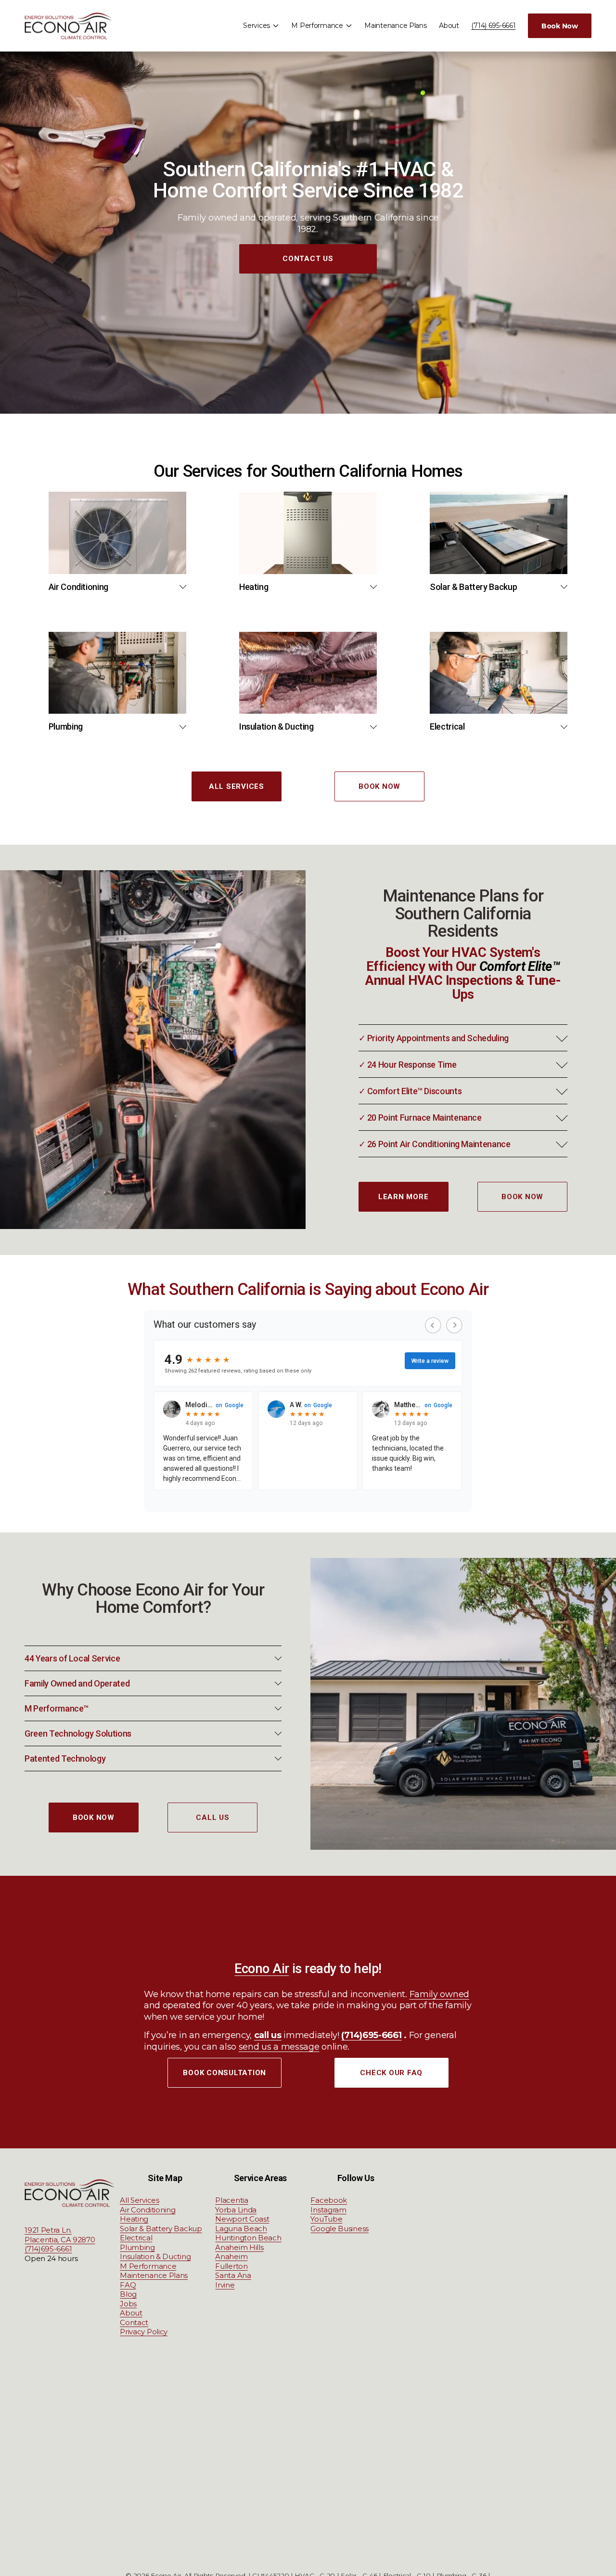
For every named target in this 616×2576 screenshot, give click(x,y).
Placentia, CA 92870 (60, 2240)
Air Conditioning (148, 2210)
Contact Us (308, 259)
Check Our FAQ (391, 2073)
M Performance (148, 2266)
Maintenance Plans (395, 26)
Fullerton (231, 2266)
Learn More (404, 1197)
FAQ (128, 2285)
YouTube (326, 2219)
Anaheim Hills (239, 2247)
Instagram (328, 2210)
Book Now (560, 26)
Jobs (128, 2304)
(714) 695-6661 (493, 26)
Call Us (212, 1818)
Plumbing (137, 2247)
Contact (134, 2322)
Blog (128, 2294)
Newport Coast (242, 2219)
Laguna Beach (241, 2229)
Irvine (225, 2285)
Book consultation (225, 2073)
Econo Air (262, 1969)
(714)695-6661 (48, 2249)
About (449, 26)
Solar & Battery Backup (161, 2229)
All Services (237, 786)
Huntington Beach (248, 2238)
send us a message (279, 2047)
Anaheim (231, 2256)
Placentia (231, 2200)
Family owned (439, 1994)
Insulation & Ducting (155, 2256)
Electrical (136, 2238)
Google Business (340, 2229)
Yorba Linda (236, 2210)
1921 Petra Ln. (48, 2230)
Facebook (329, 2200)
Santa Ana (233, 2275)
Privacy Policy (144, 2332)
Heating (134, 2219)
